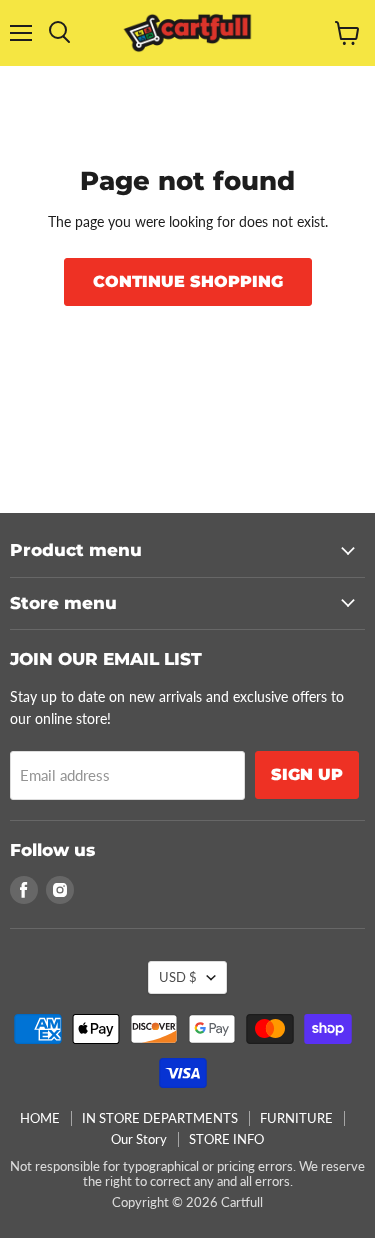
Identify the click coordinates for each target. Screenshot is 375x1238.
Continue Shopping (188, 281)
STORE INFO (226, 1139)
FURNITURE (296, 1118)
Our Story (139, 1139)
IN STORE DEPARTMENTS (160, 1118)
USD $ (178, 977)
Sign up (307, 774)
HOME (40, 1118)
